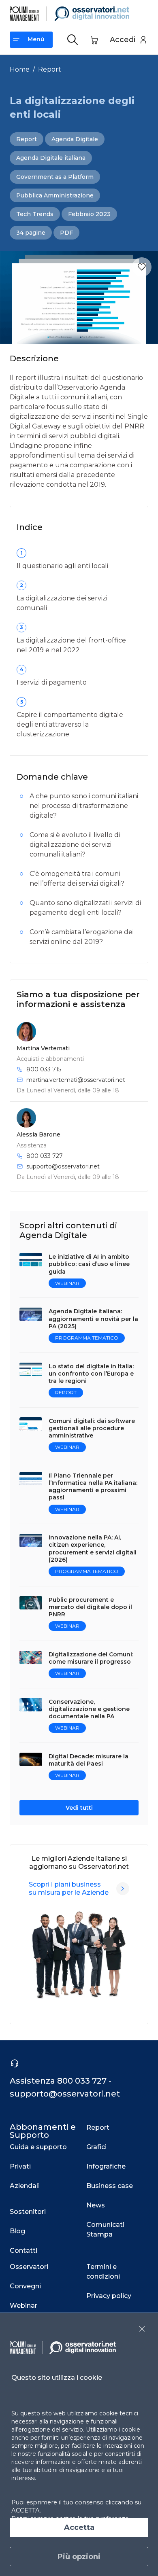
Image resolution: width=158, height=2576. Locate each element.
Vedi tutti (79, 1808)
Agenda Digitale (75, 139)
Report (50, 69)
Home (20, 69)
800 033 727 (45, 1156)
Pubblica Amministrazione (55, 195)
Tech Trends (35, 214)
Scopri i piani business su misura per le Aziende (69, 1888)
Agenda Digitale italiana (51, 158)
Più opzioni (79, 2557)
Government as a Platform (55, 177)
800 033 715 (44, 1069)
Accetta (79, 2527)
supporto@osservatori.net (63, 1166)
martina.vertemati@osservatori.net (76, 1080)
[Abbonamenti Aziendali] (123, 1889)
